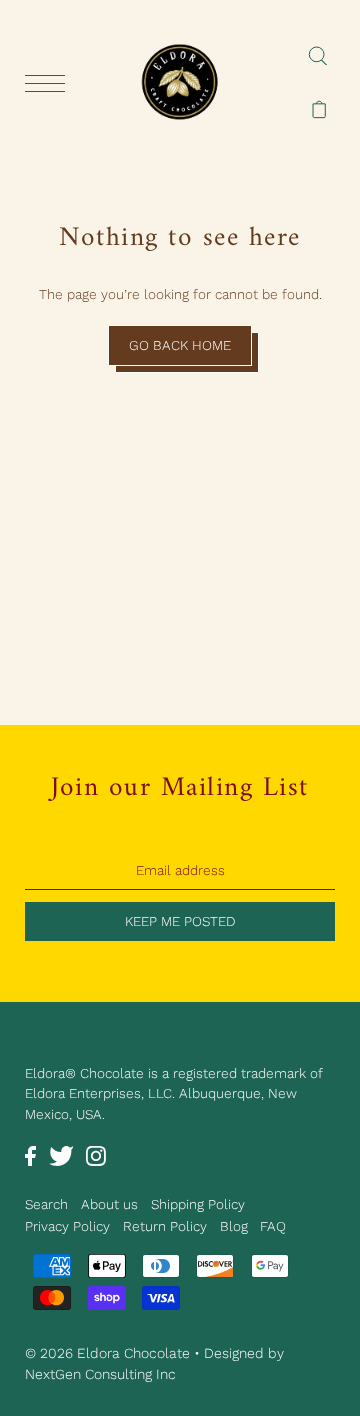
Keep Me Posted (180, 921)
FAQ (273, 1226)
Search (46, 1204)
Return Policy (165, 1226)
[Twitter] (61, 1155)
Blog (234, 1226)
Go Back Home (180, 345)
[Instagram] (96, 1155)
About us (109, 1204)
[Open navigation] (50, 83)
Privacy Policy (67, 1226)
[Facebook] (30, 1155)
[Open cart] (319, 109)
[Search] (317, 55)
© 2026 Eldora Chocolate (107, 1353)
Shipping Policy (198, 1204)
